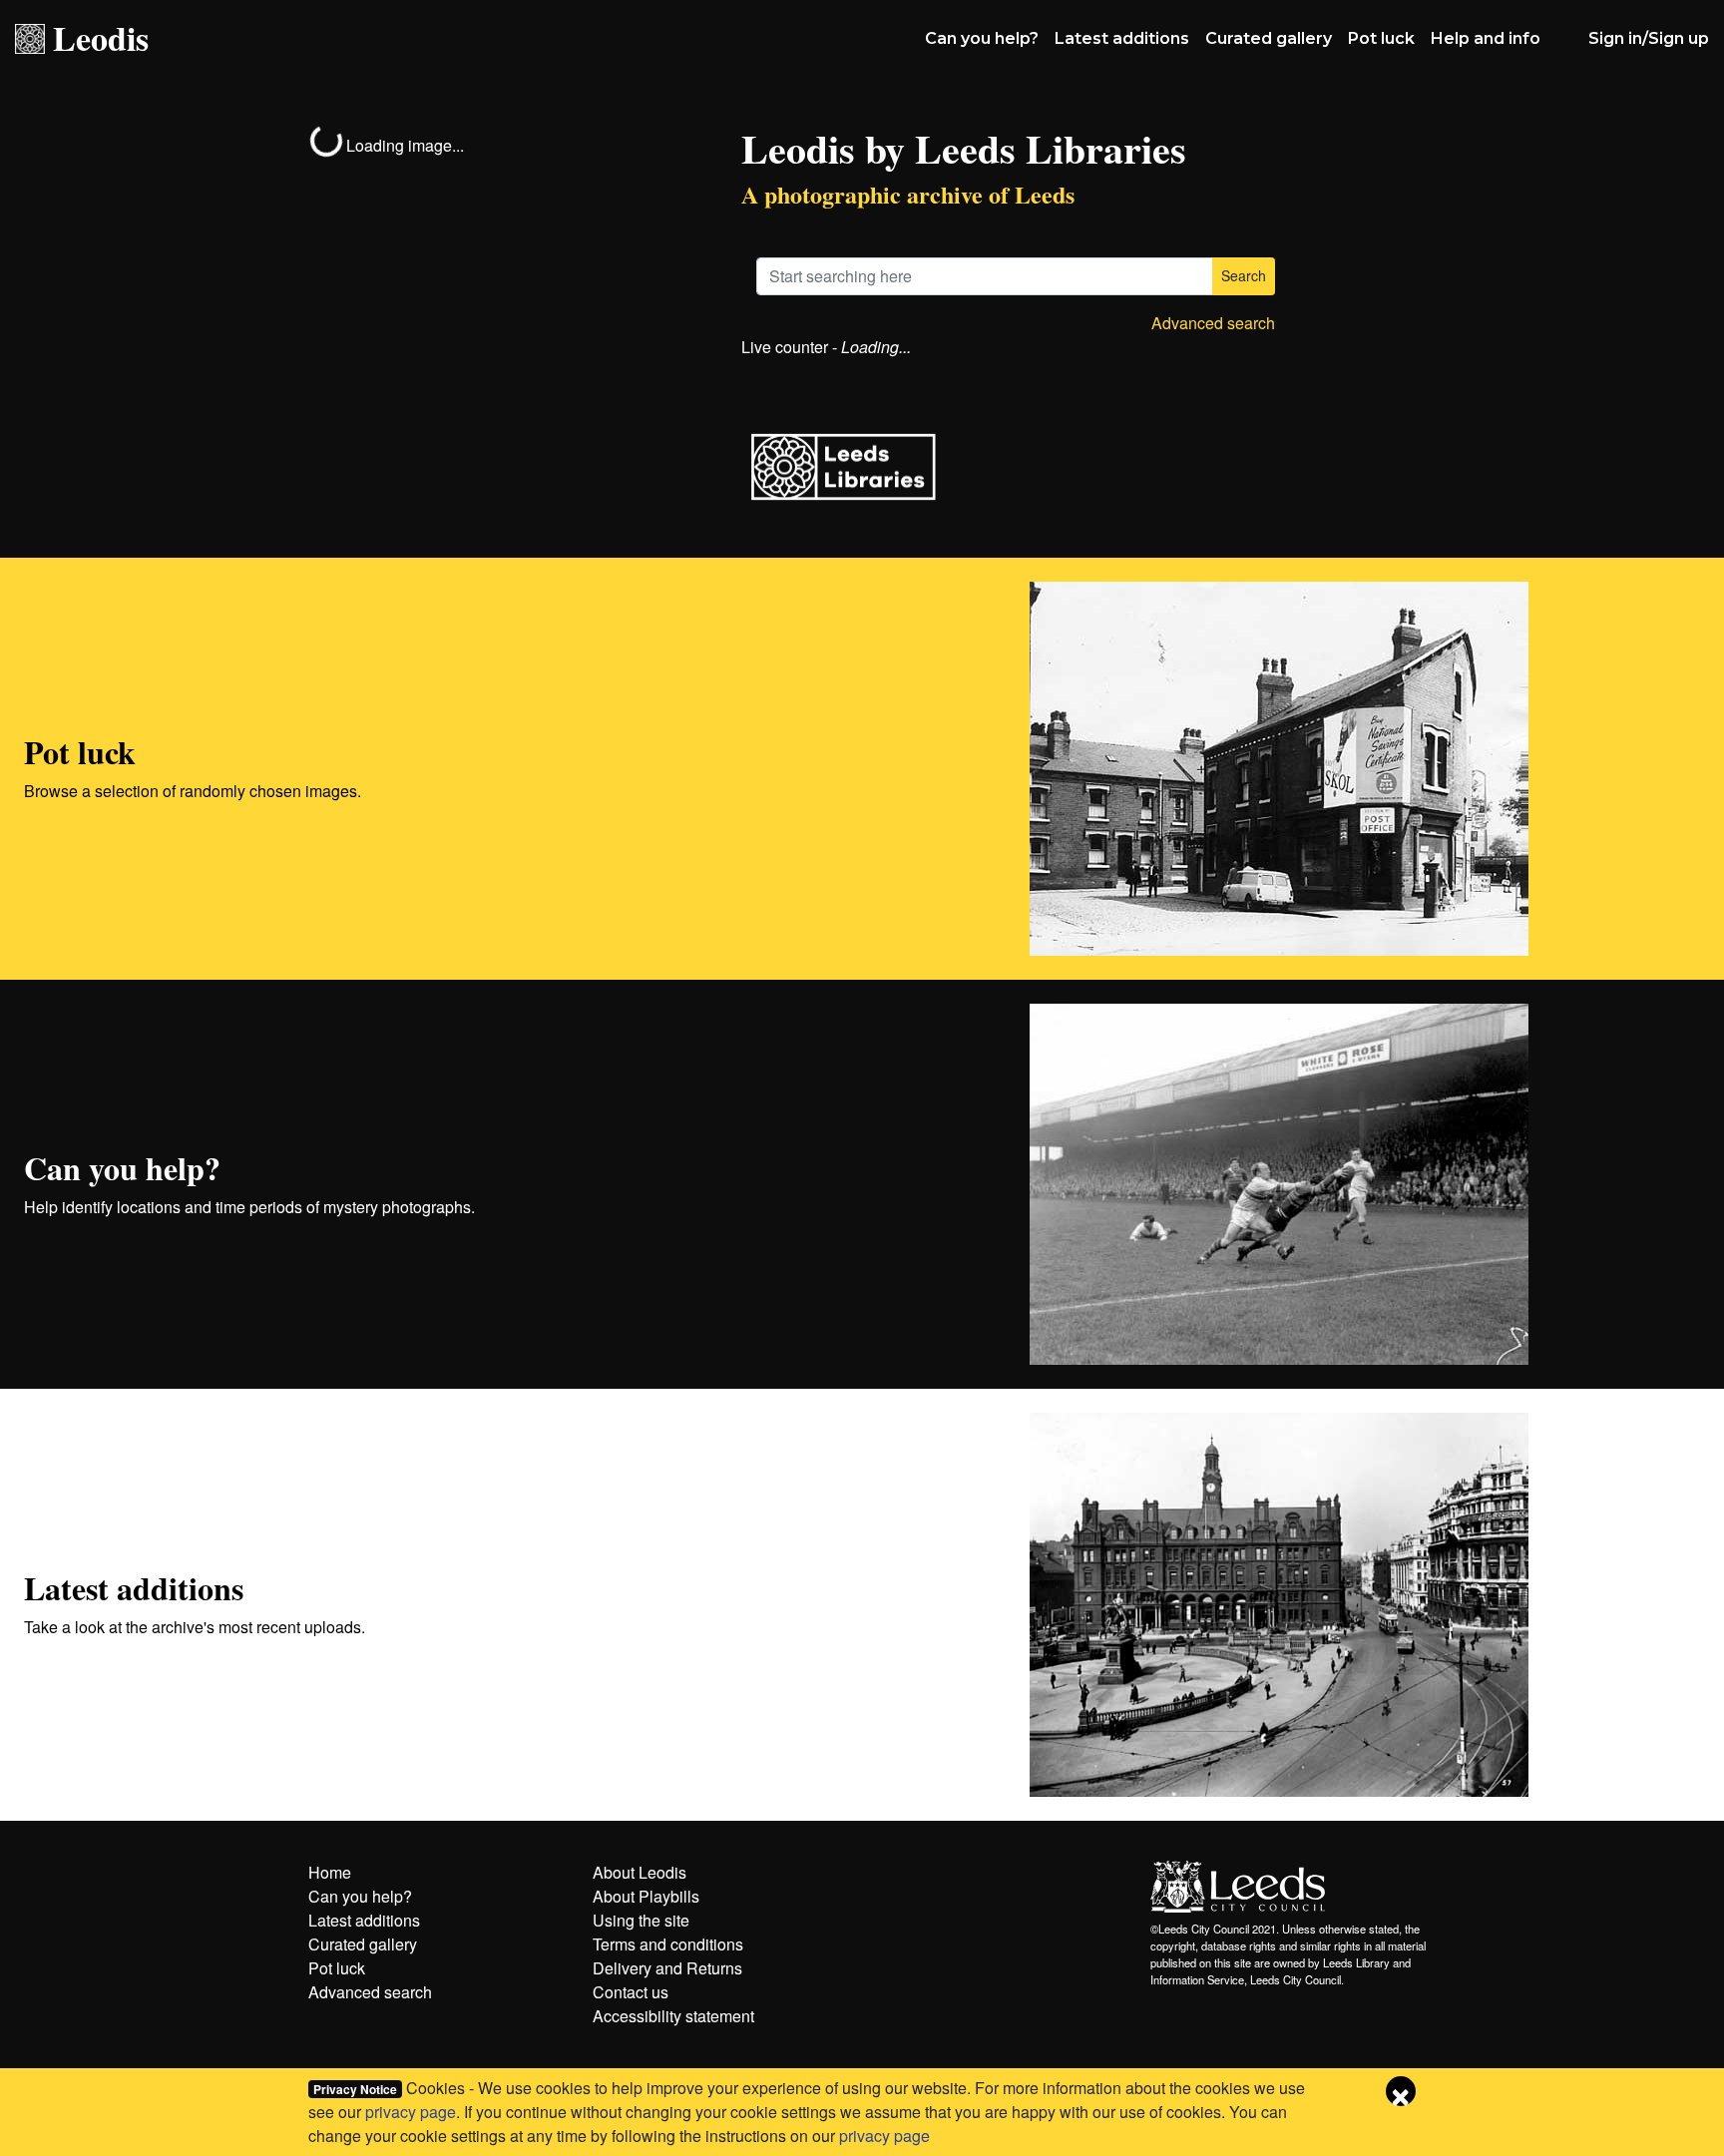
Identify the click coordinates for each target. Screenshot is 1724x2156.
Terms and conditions (668, 1944)
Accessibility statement (673, 2016)
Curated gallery (1269, 38)
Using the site (641, 1920)
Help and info (1486, 38)
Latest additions (1122, 38)
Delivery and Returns (667, 1968)
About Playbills (646, 1896)
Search (1244, 275)
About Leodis (640, 1872)
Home (330, 1872)
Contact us (631, 1992)
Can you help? (982, 38)
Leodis (101, 38)
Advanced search (1213, 323)
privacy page (411, 2112)
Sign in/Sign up (1649, 38)
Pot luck (1381, 38)
